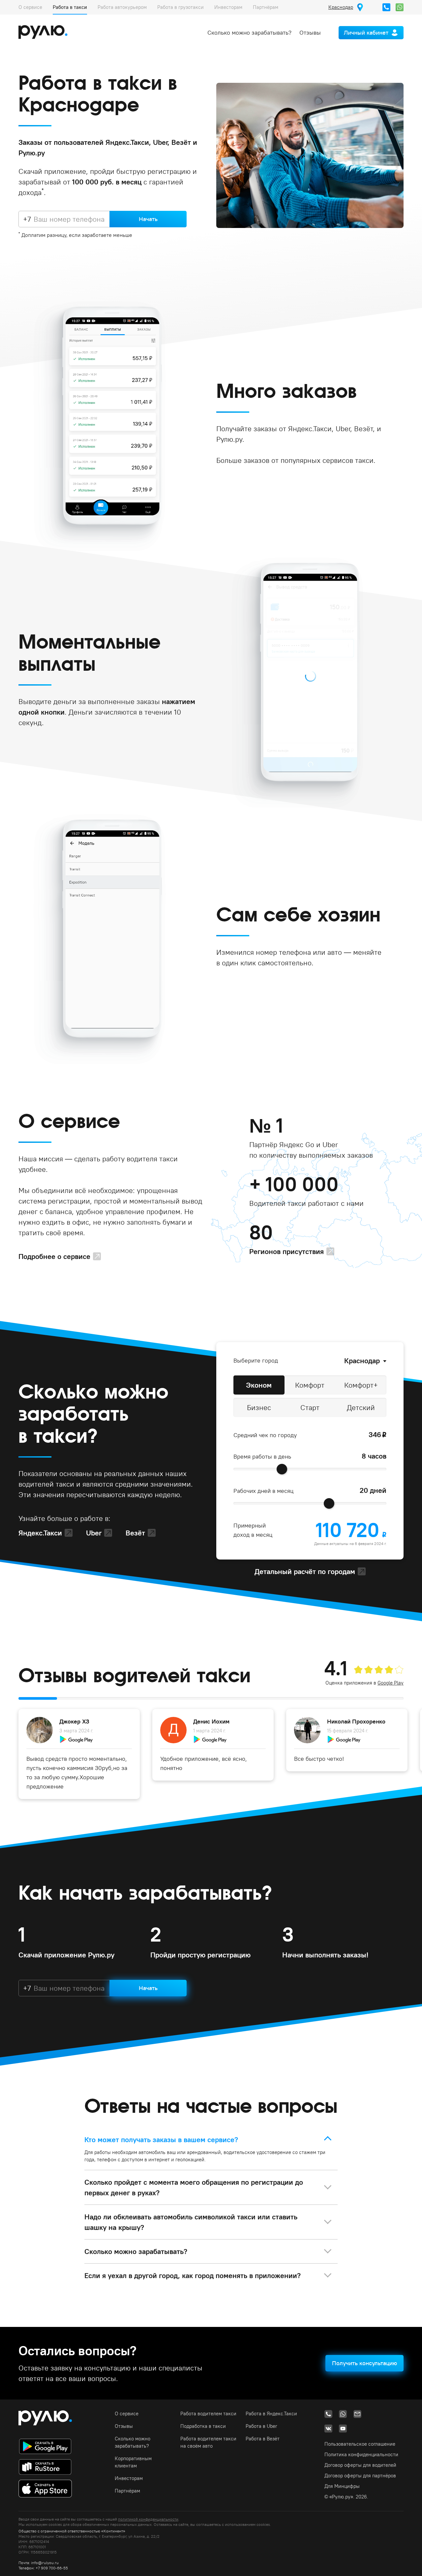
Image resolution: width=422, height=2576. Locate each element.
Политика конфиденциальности (361, 2454)
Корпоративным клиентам (133, 2462)
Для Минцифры (342, 2486)
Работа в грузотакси (181, 7)
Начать (148, 219)
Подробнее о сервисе (54, 1256)
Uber (94, 1533)
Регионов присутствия (286, 1251)
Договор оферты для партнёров (360, 2476)
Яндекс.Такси (40, 1533)
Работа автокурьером (122, 7)
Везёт (135, 1533)
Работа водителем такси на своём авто (208, 2442)
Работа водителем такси (208, 2414)
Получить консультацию (364, 2363)
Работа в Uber (261, 2426)
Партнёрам (266, 7)
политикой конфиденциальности (148, 2519)
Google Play (391, 1683)
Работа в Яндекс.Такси (271, 2414)
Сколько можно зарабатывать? (249, 32)
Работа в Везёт (263, 2439)
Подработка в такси (203, 2426)
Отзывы (310, 32)
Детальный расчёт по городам (305, 1571)
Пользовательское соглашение (360, 2444)
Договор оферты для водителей (360, 2465)
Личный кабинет (366, 32)
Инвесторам (228, 7)
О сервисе (30, 7)
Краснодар (362, 1361)
